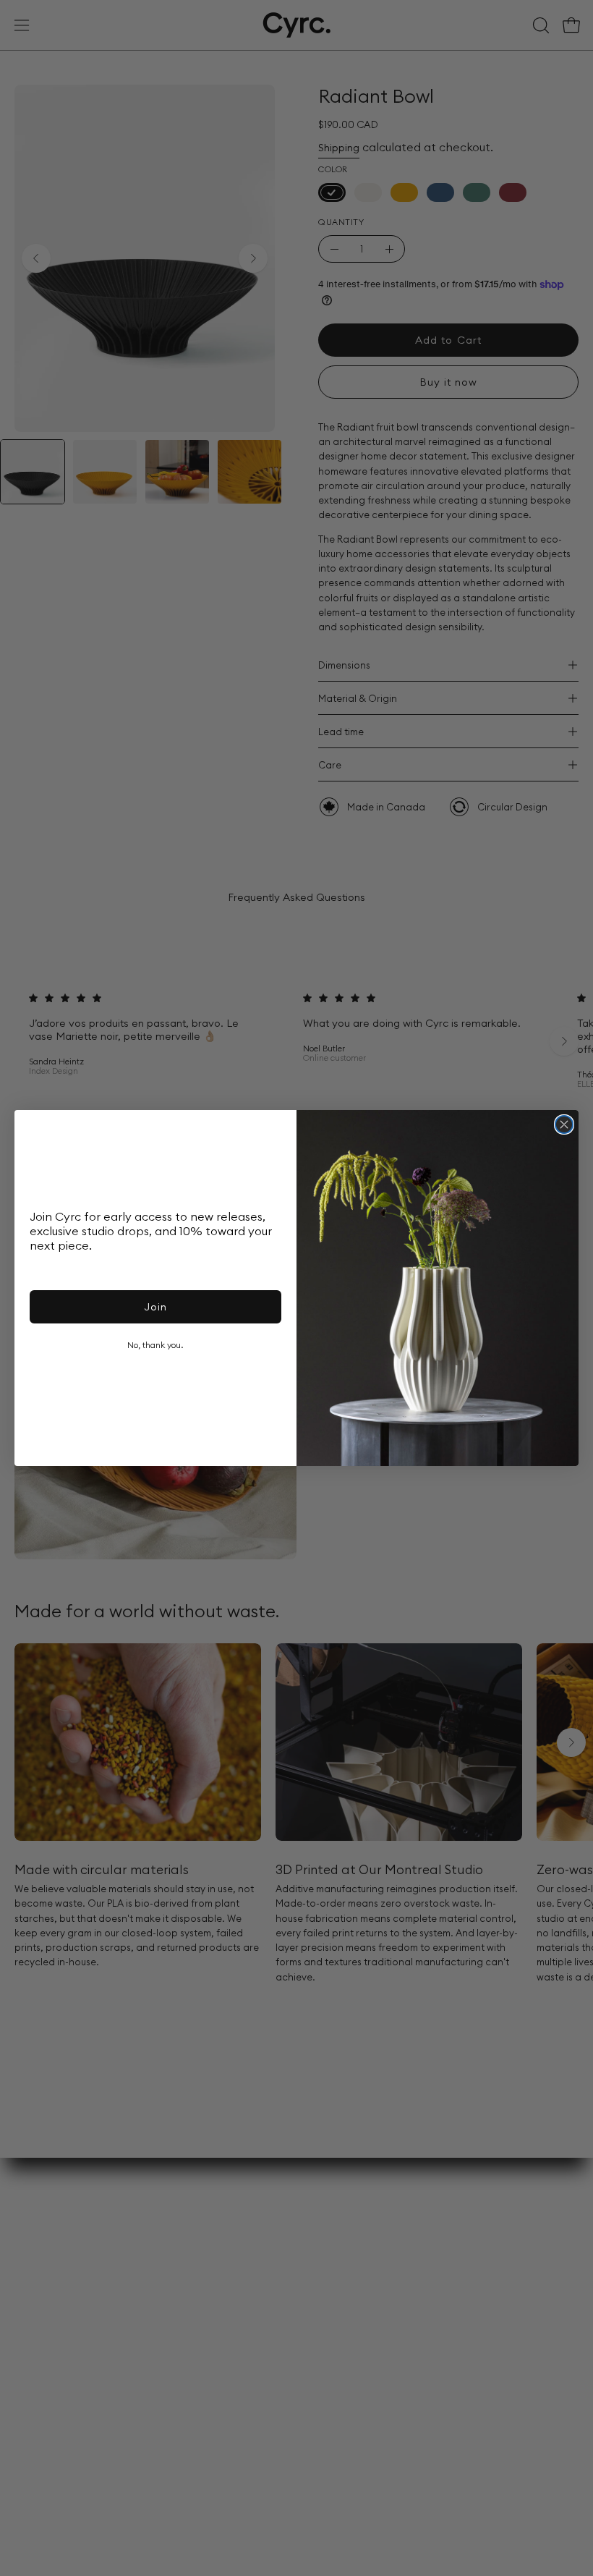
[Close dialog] (564, 1124)
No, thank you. (155, 1345)
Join (155, 1307)
